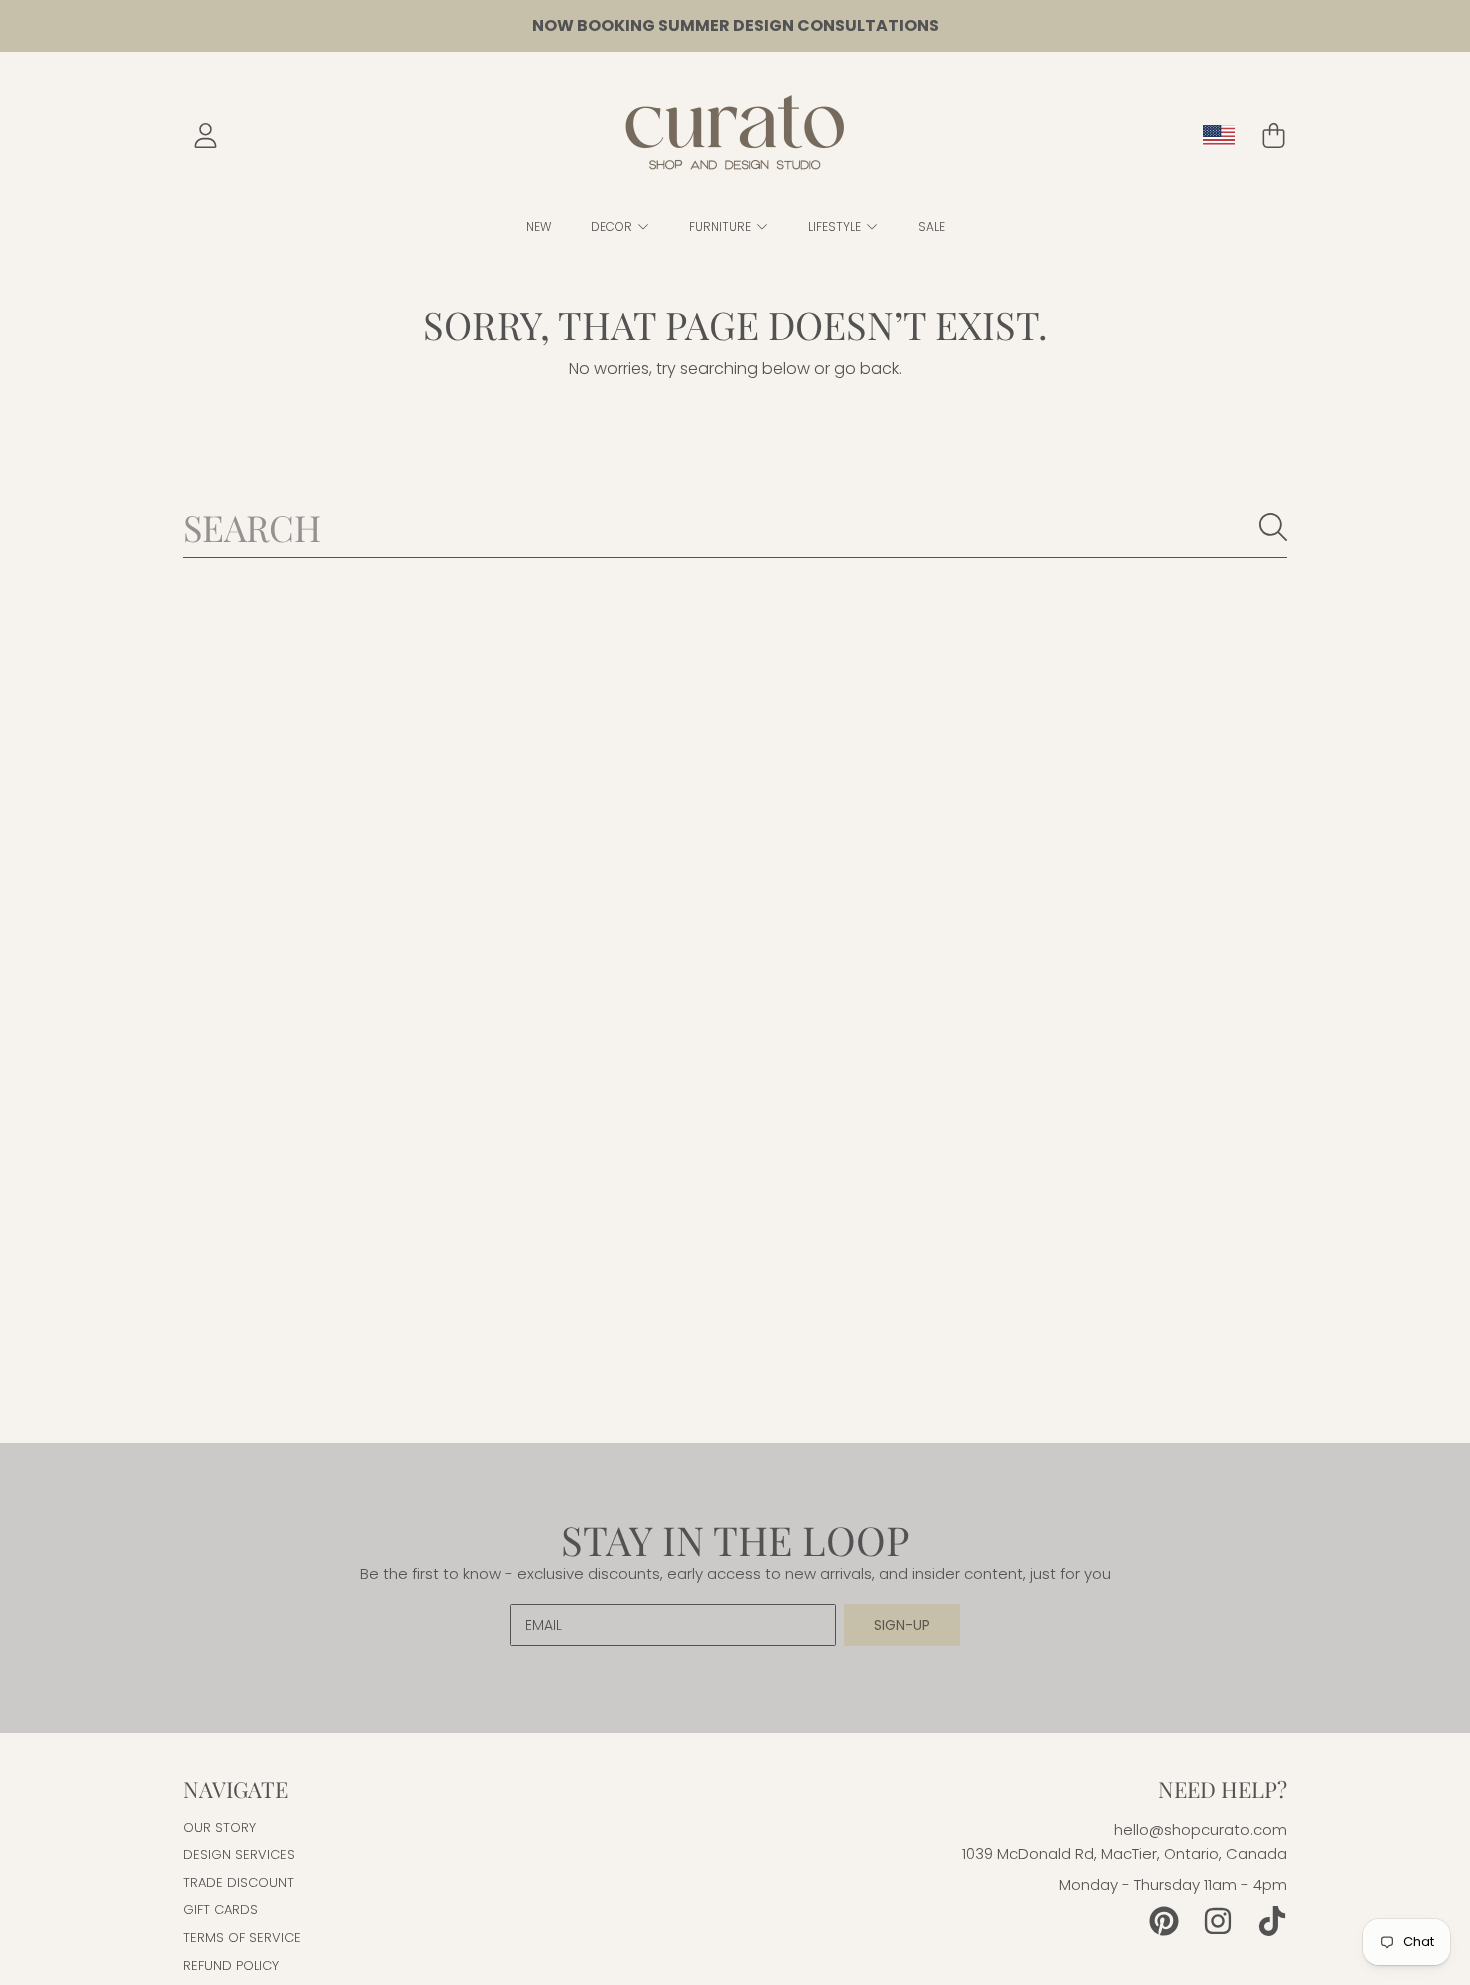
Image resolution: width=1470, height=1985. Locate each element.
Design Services (239, 1854)
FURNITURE (721, 226)
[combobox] (735, 527)
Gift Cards (220, 1909)
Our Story (219, 1827)
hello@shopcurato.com (1200, 1829)
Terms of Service (242, 1937)
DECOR (613, 226)
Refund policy (231, 1965)
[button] (1273, 136)
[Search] (1273, 527)
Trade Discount (238, 1882)
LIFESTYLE (836, 226)
